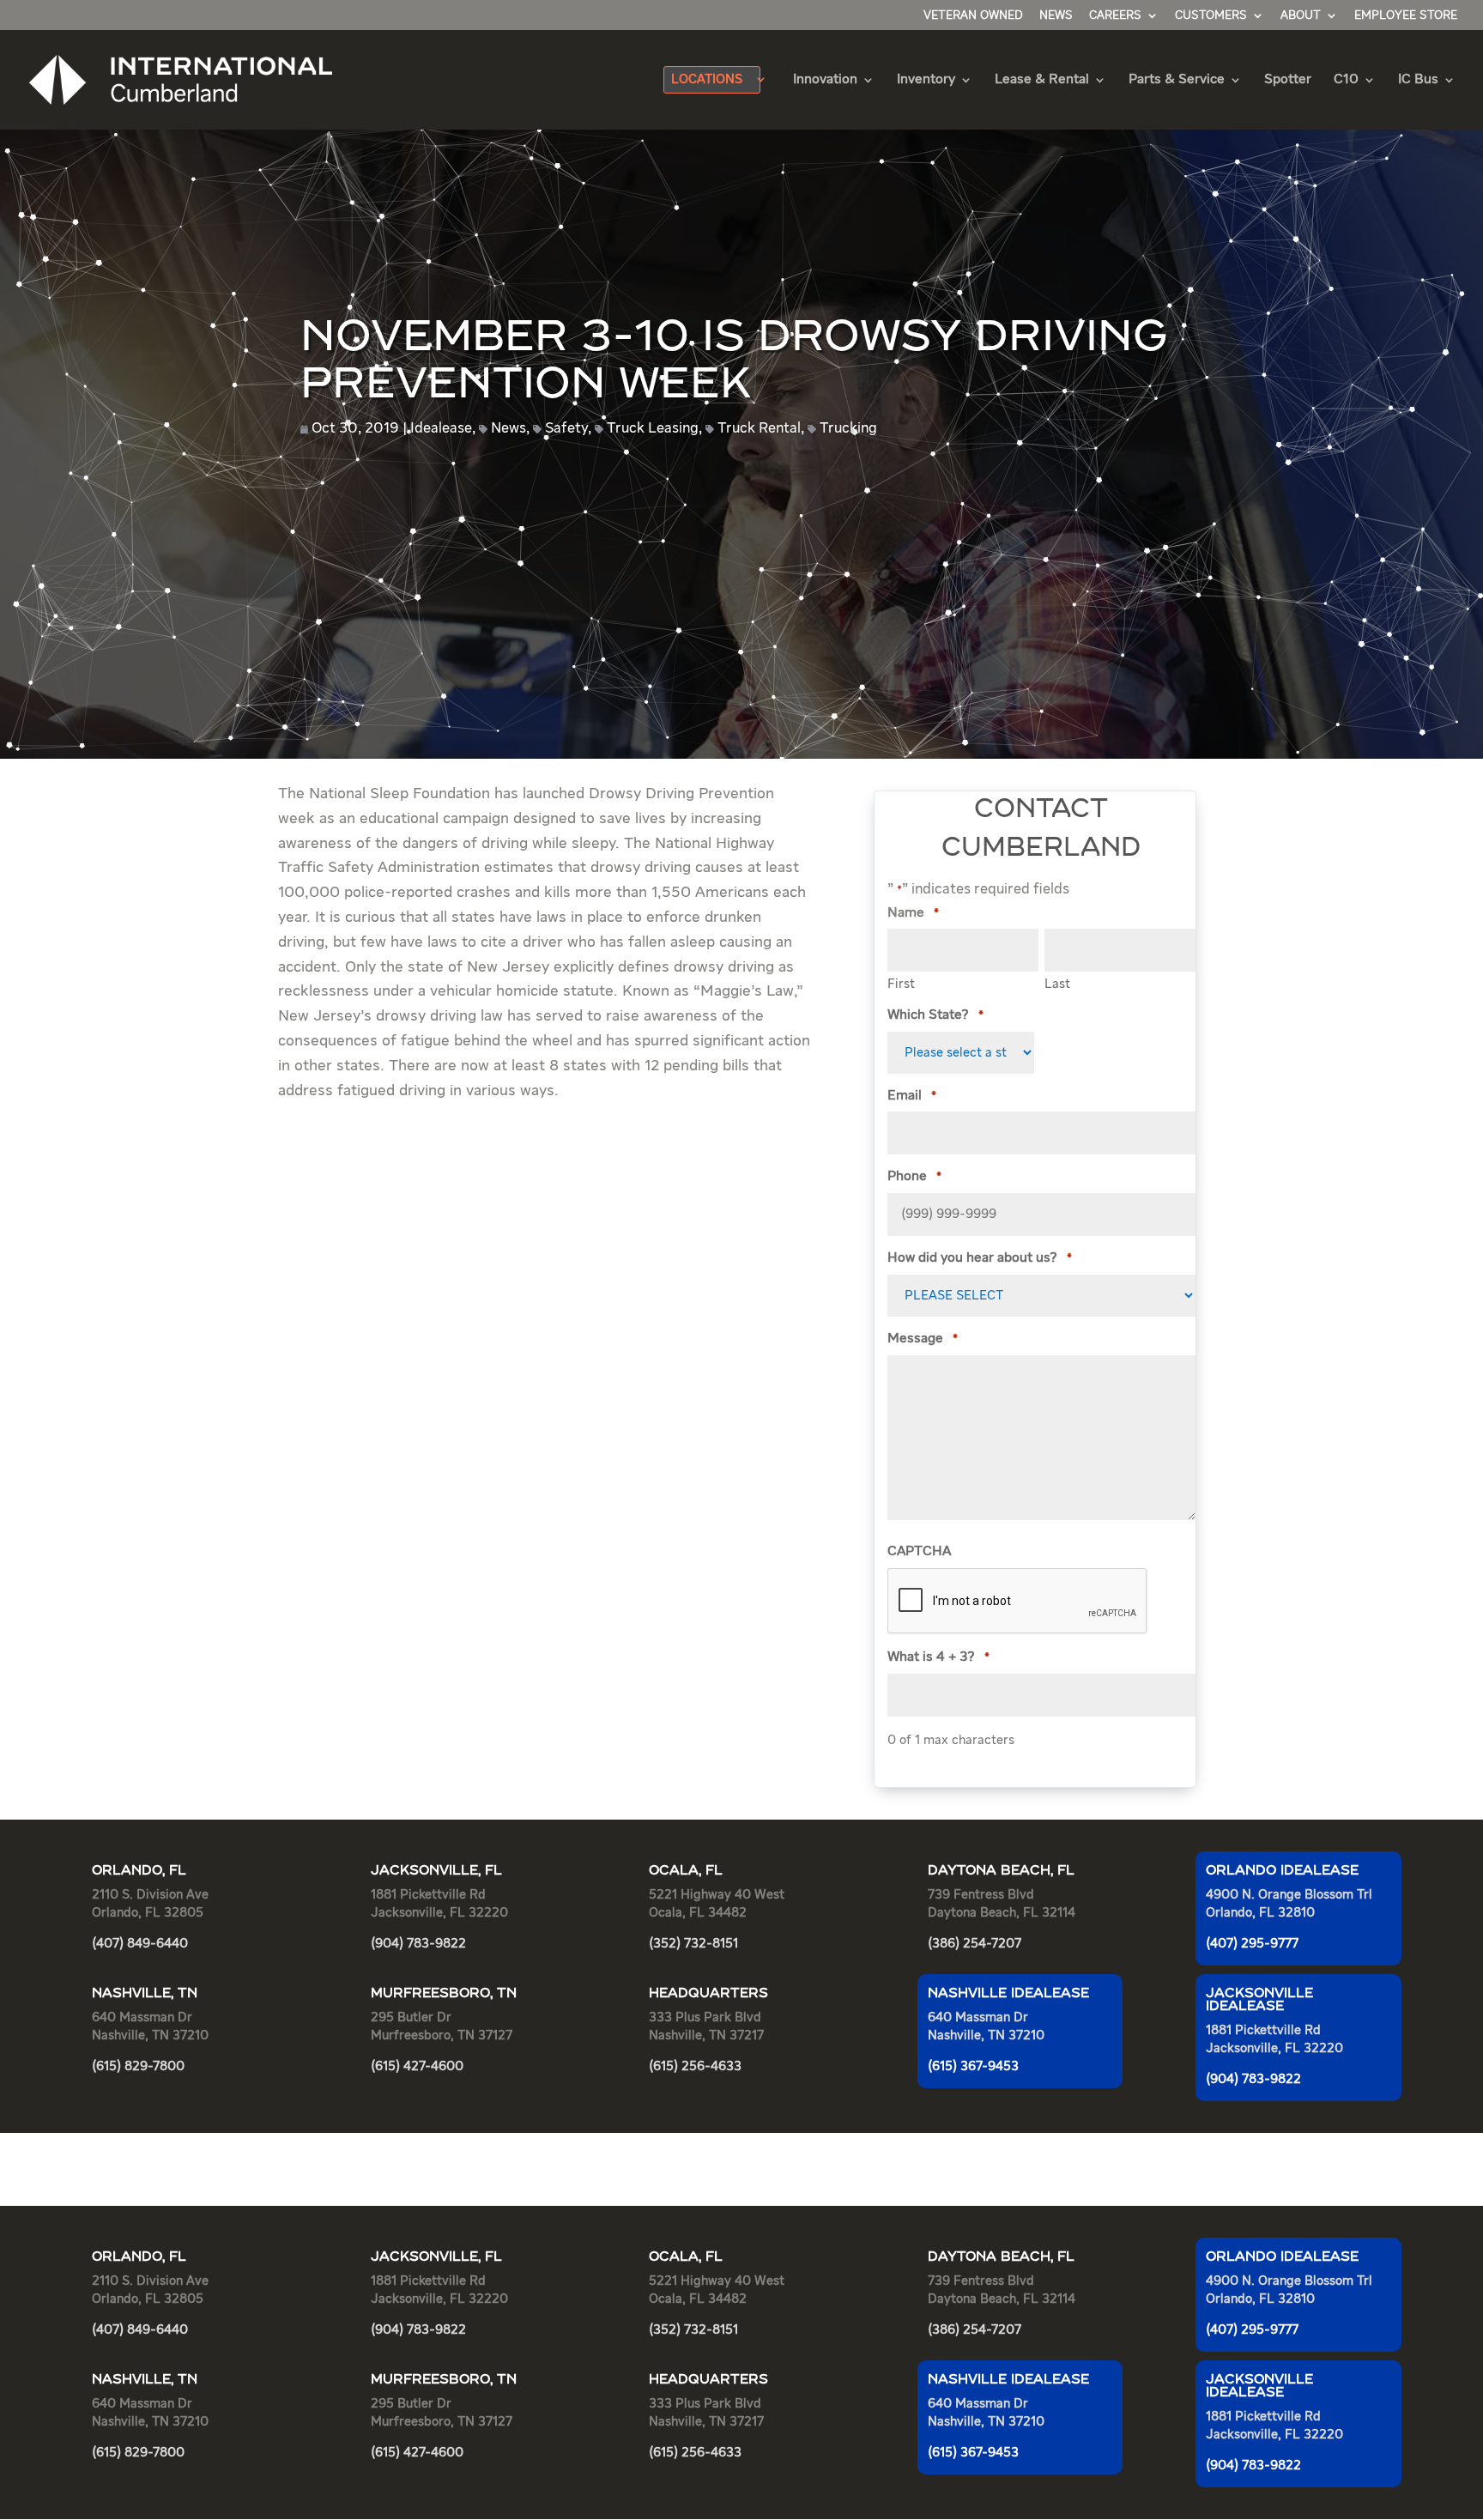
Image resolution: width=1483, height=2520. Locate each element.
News (1056, 15)
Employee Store (1406, 15)
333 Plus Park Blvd (705, 2017)
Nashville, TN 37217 (706, 2035)
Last (1057, 984)
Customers (1211, 15)
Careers (1115, 15)
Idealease (441, 429)
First (901, 984)
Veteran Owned (973, 15)
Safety (566, 429)
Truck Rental (759, 429)
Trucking (848, 429)
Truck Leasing (653, 429)
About (1301, 15)
